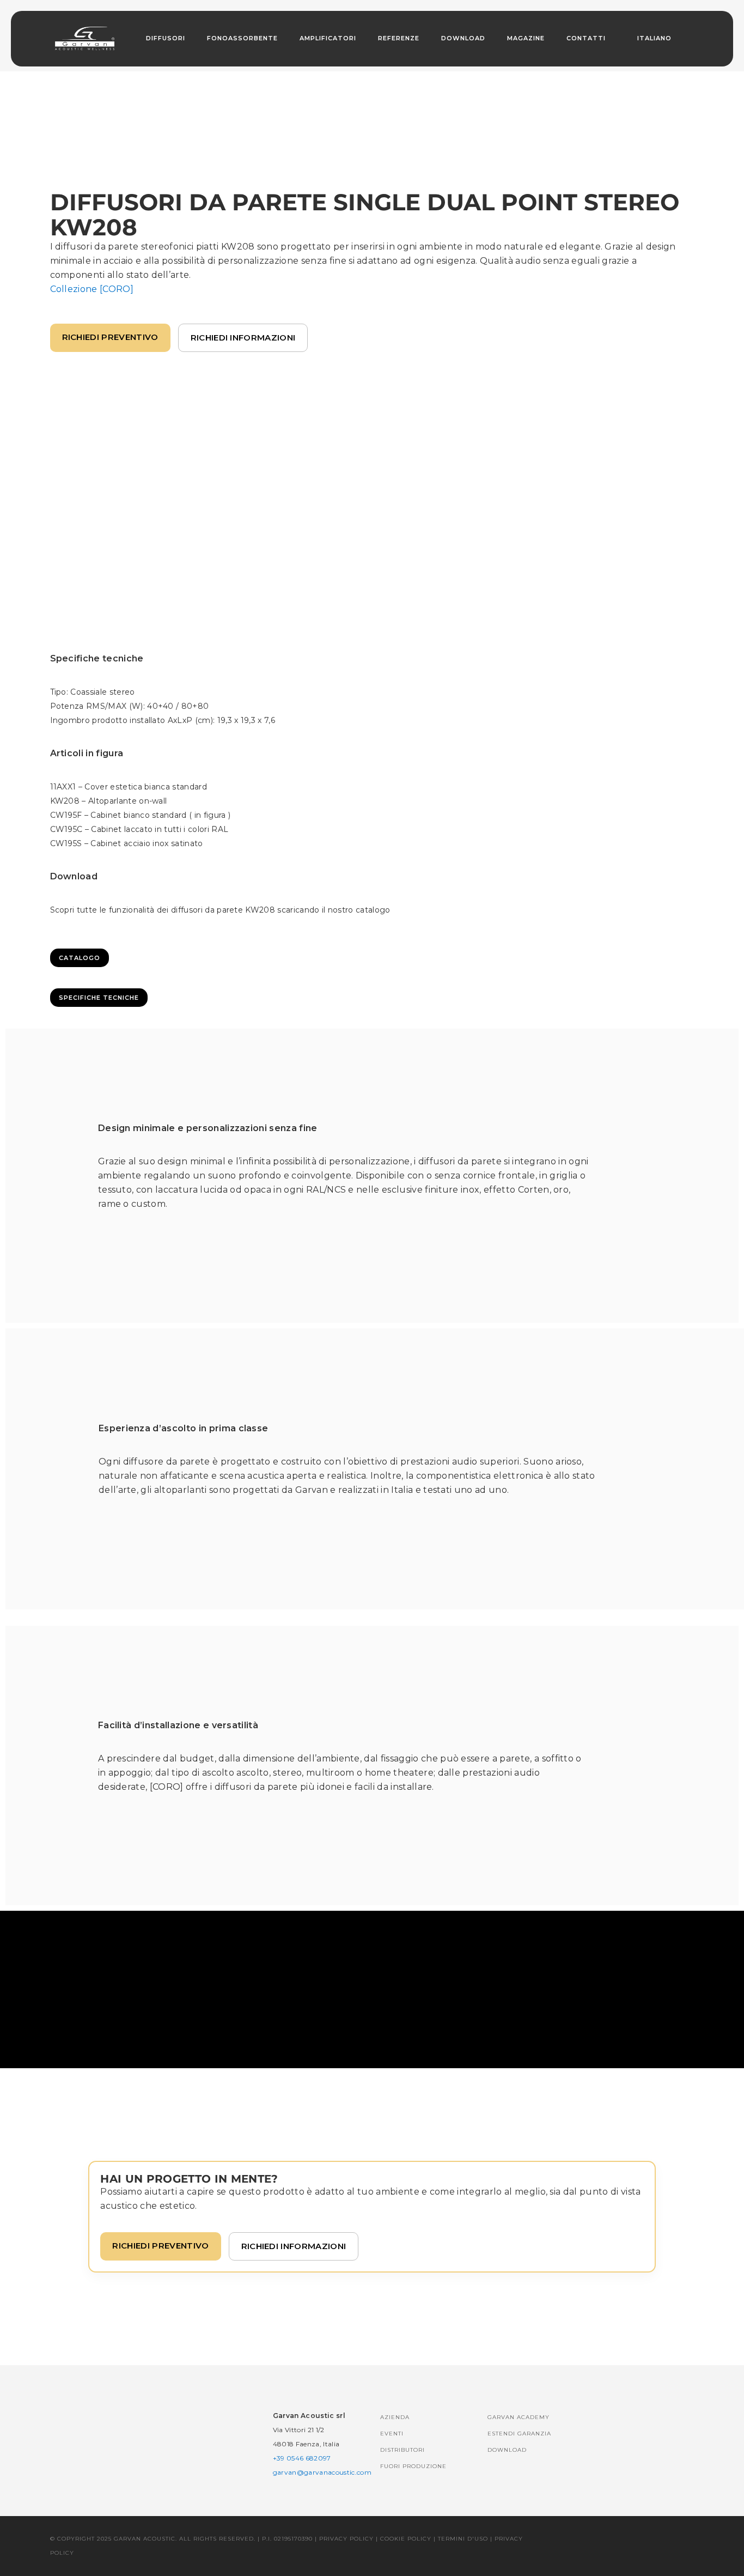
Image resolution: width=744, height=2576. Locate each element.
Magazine (526, 38)
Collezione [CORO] (92, 289)
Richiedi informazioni (243, 338)
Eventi (392, 2434)
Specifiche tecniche (99, 998)
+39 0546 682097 (302, 2458)
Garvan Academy (519, 2417)
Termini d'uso (463, 2539)
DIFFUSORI (166, 38)
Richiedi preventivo (110, 337)
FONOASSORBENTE (242, 38)
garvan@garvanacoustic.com (322, 2472)
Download (463, 38)
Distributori (403, 2450)
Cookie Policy (406, 2539)
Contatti (586, 38)
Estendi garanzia (519, 2434)
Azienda (395, 2417)
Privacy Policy (346, 2539)
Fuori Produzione (413, 2466)
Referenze (399, 38)
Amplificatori (328, 38)
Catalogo (80, 958)
